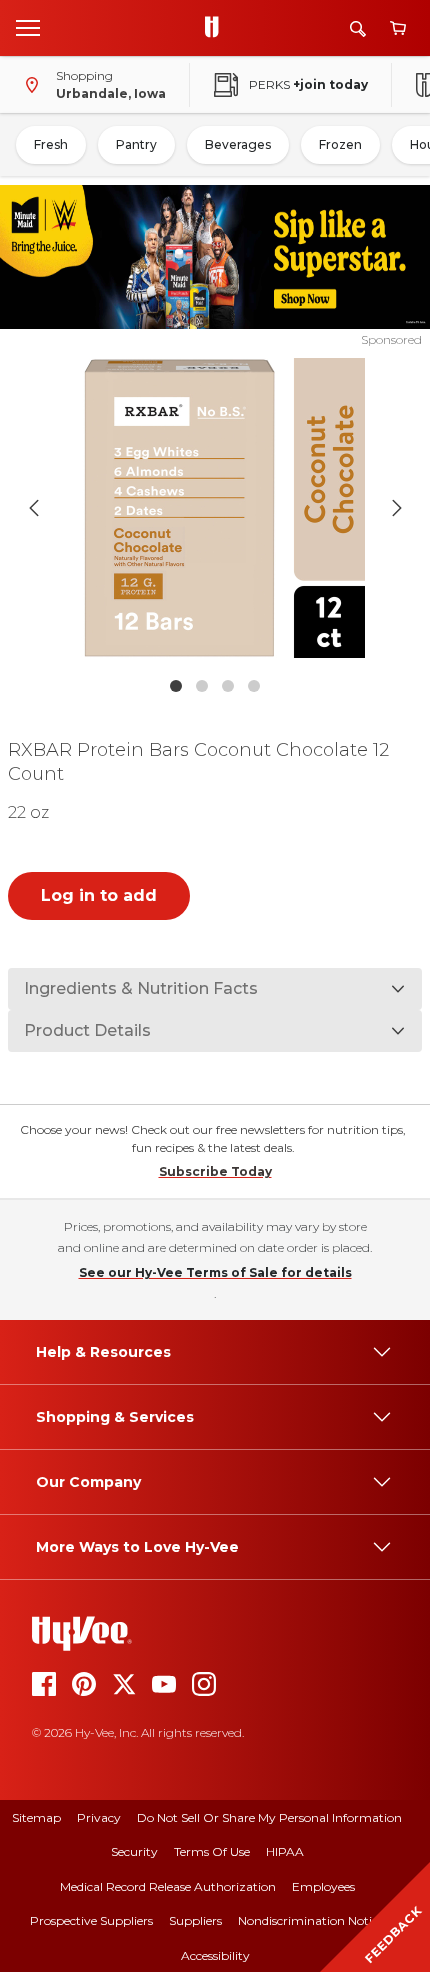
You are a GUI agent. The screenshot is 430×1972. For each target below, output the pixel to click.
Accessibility (215, 1955)
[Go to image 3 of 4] (228, 686)
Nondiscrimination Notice (311, 1920)
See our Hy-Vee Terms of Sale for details (215, 1272)
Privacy (99, 1817)
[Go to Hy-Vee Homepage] (217, 28)
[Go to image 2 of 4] (202, 686)
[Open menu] (28, 27)
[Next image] (397, 508)
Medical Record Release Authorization (168, 1886)
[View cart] (398, 28)
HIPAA (285, 1851)
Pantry (136, 144)
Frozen (340, 144)
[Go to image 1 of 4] (176, 686)
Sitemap (36, 1817)
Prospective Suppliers (91, 1920)
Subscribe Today (215, 1171)
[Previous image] (34, 508)
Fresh (51, 144)
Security (134, 1851)
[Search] (358, 28)
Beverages (238, 144)
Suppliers (195, 1920)
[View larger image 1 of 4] (215, 508)
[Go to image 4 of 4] (254, 686)
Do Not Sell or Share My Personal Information (269, 1817)
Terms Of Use (212, 1851)
